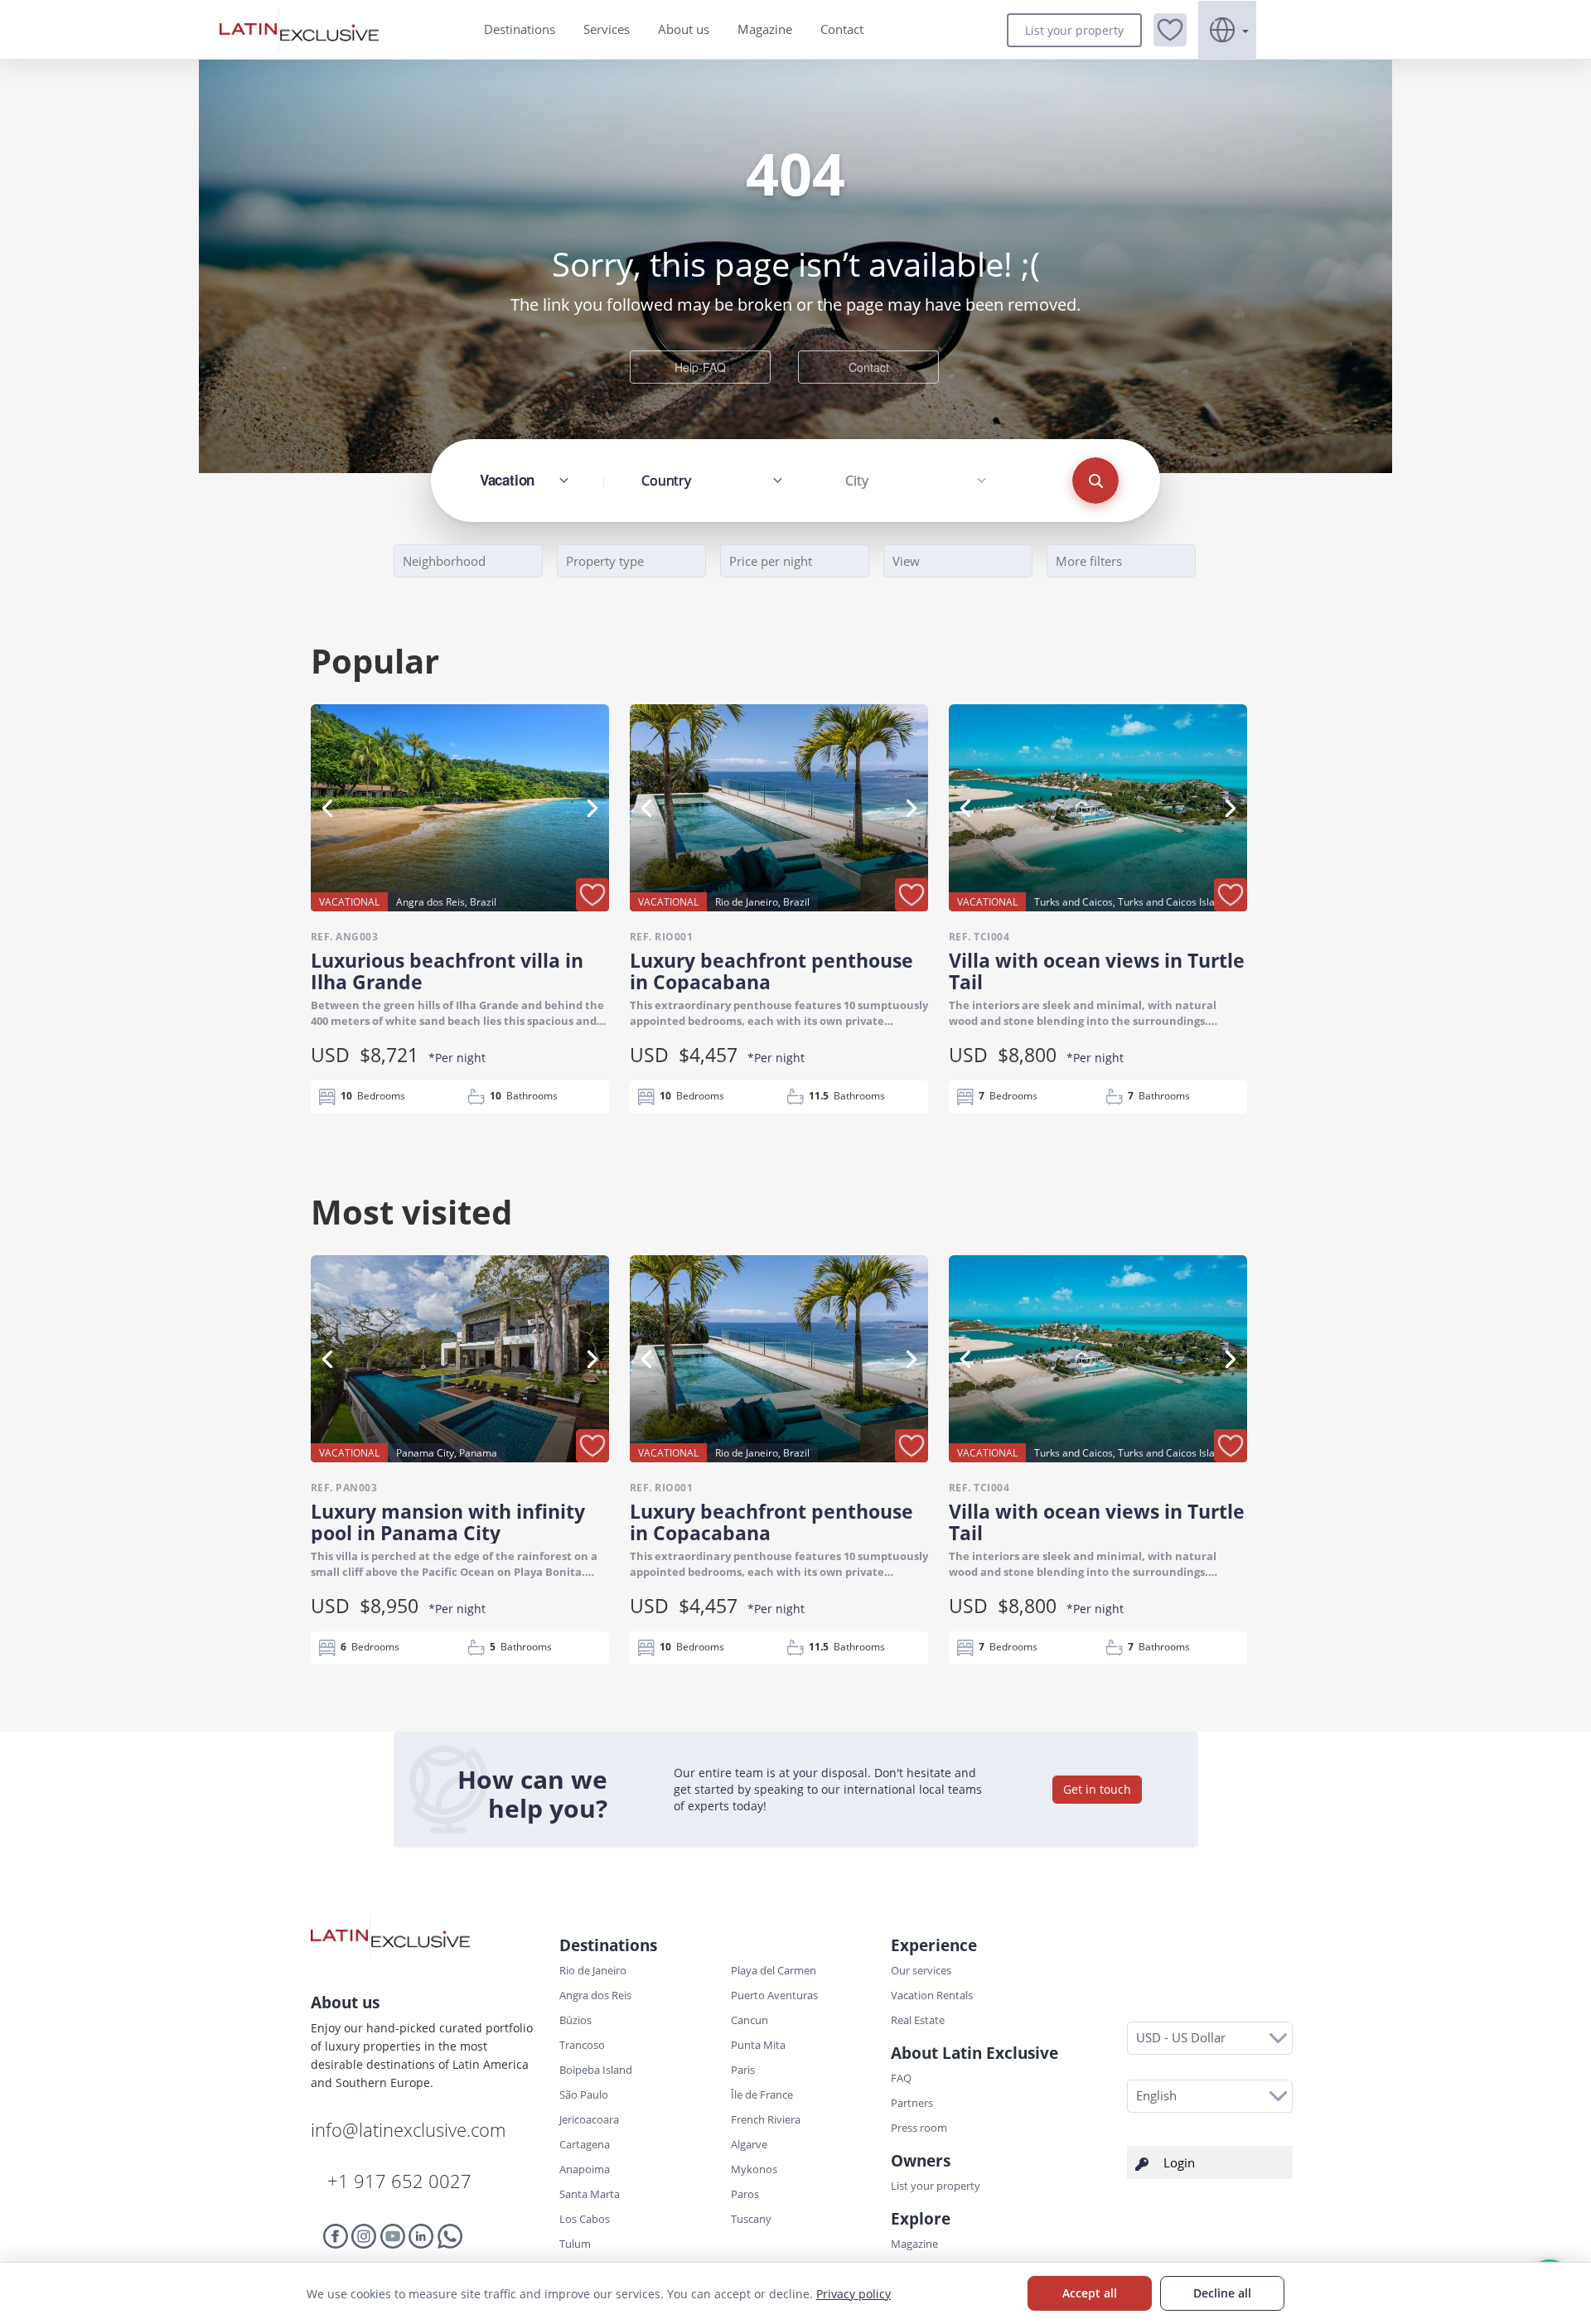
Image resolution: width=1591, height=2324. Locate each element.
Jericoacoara (589, 2119)
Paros (745, 2194)
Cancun (750, 2020)
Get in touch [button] (1097, 1789)
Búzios (575, 2020)
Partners (912, 2103)
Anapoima (585, 2169)
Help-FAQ (700, 367)
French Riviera (766, 2119)
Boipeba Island (596, 2070)
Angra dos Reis (595, 1995)
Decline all (1222, 2293)
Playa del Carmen (774, 1970)
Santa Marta (590, 2194)
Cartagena (585, 2144)
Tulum (575, 2244)
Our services (921, 1970)
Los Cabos (585, 2219)
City (856, 481)
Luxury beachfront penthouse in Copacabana (771, 971)
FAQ (901, 2078)
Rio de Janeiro (593, 1970)
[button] (1170, 30)
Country (666, 481)
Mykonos (754, 2169)
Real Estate (918, 2020)
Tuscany (751, 2219)
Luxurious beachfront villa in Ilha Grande (447, 971)
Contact (842, 29)
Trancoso (582, 2045)
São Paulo (584, 2094)
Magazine (765, 29)
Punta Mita (758, 2045)
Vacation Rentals (932, 1995)
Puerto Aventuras (774, 1995)
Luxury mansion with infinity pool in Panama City (448, 1522)
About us (684, 29)
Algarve (749, 2144)
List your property (1074, 30)
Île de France (762, 2094)
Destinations (520, 29)
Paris (743, 2070)
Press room (919, 2128)
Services (607, 29)
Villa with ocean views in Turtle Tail (1097, 971)
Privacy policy (854, 2294)
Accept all (1090, 2293)
